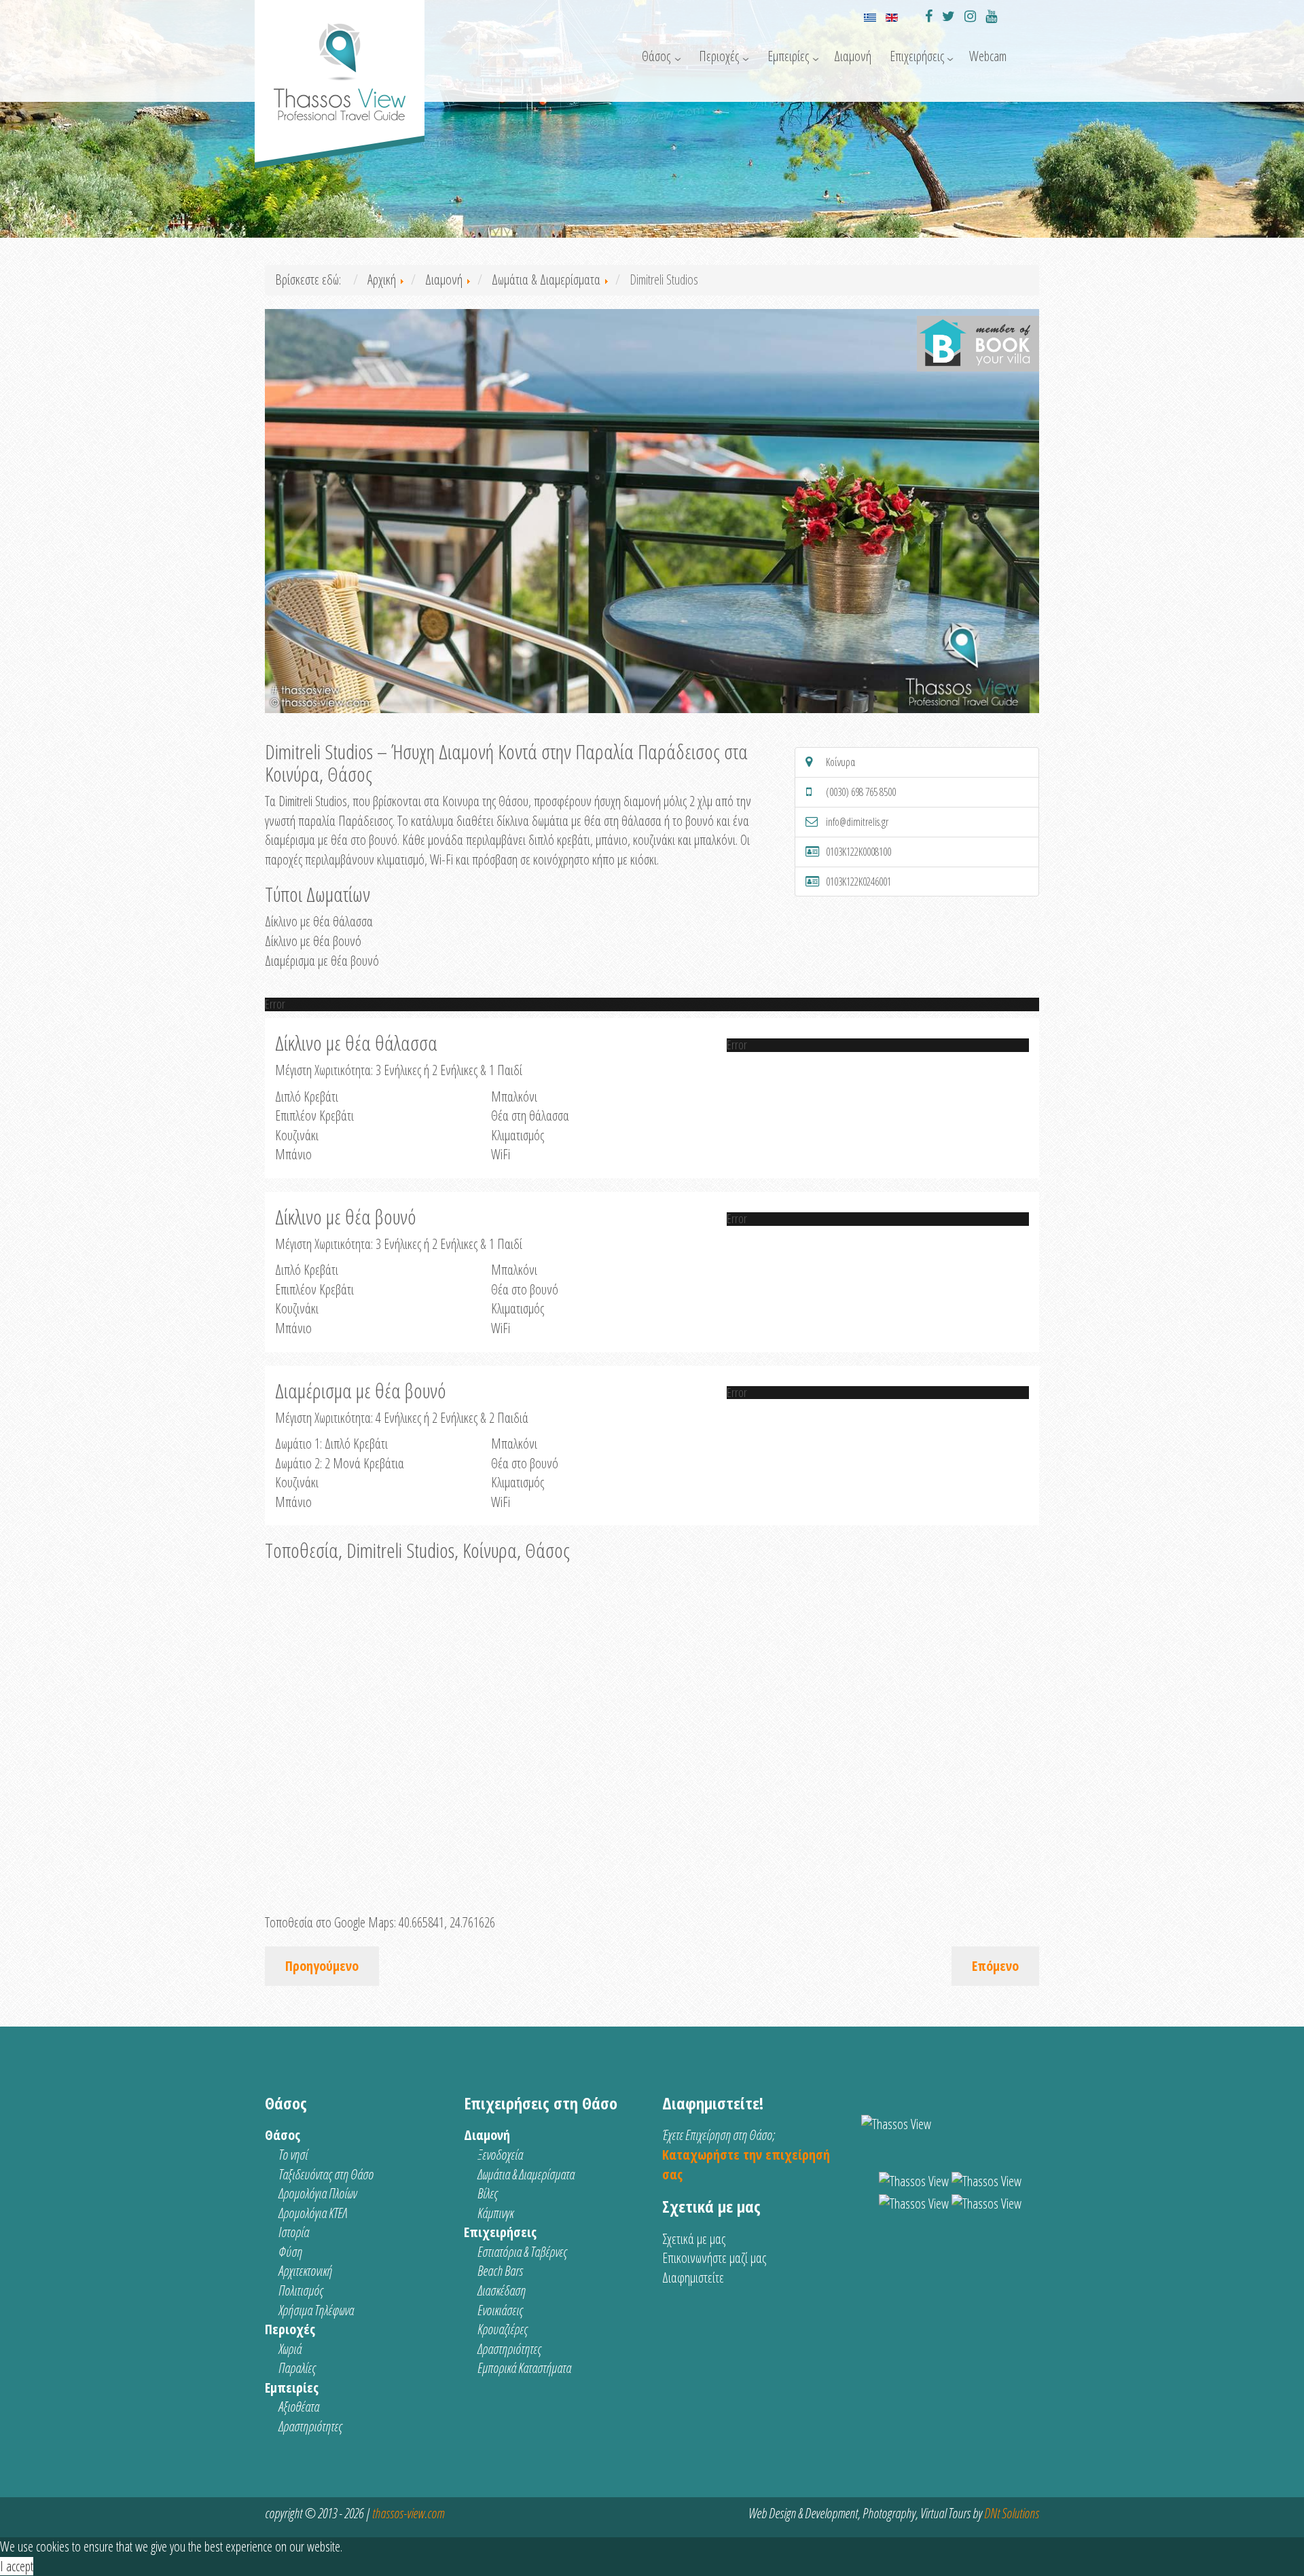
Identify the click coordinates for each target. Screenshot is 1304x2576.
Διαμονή (853, 56)
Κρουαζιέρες (503, 2329)
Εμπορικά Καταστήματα (524, 2368)
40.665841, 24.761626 (447, 1922)
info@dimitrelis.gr (857, 822)
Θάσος (656, 56)
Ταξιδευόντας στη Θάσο (326, 2174)
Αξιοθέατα (299, 2407)
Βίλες (488, 2193)
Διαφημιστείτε (693, 2278)
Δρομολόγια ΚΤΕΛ (313, 2213)
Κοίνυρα (840, 762)
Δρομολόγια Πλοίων (318, 2193)
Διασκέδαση (502, 2290)
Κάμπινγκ (495, 2213)
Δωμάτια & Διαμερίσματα (526, 2174)
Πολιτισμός (301, 2290)
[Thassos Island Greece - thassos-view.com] (340, 66)
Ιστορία (294, 2232)
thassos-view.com (408, 2513)
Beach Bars (500, 2271)
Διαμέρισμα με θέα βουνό (322, 961)
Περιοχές (719, 56)
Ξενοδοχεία (500, 2155)
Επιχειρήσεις (917, 56)
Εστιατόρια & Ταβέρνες (522, 2252)
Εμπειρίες (788, 56)
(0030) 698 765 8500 (861, 792)
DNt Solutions (1012, 2513)
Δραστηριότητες (310, 2426)
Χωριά (290, 2349)
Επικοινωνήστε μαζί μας (714, 2258)
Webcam (988, 56)
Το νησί (293, 2155)
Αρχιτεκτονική (305, 2271)
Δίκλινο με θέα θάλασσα (319, 921)
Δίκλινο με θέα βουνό (313, 941)
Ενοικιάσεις (500, 2310)
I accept (17, 2566)
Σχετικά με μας (694, 2239)
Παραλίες (297, 2368)
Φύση (290, 2252)
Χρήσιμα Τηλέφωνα (316, 2310)
